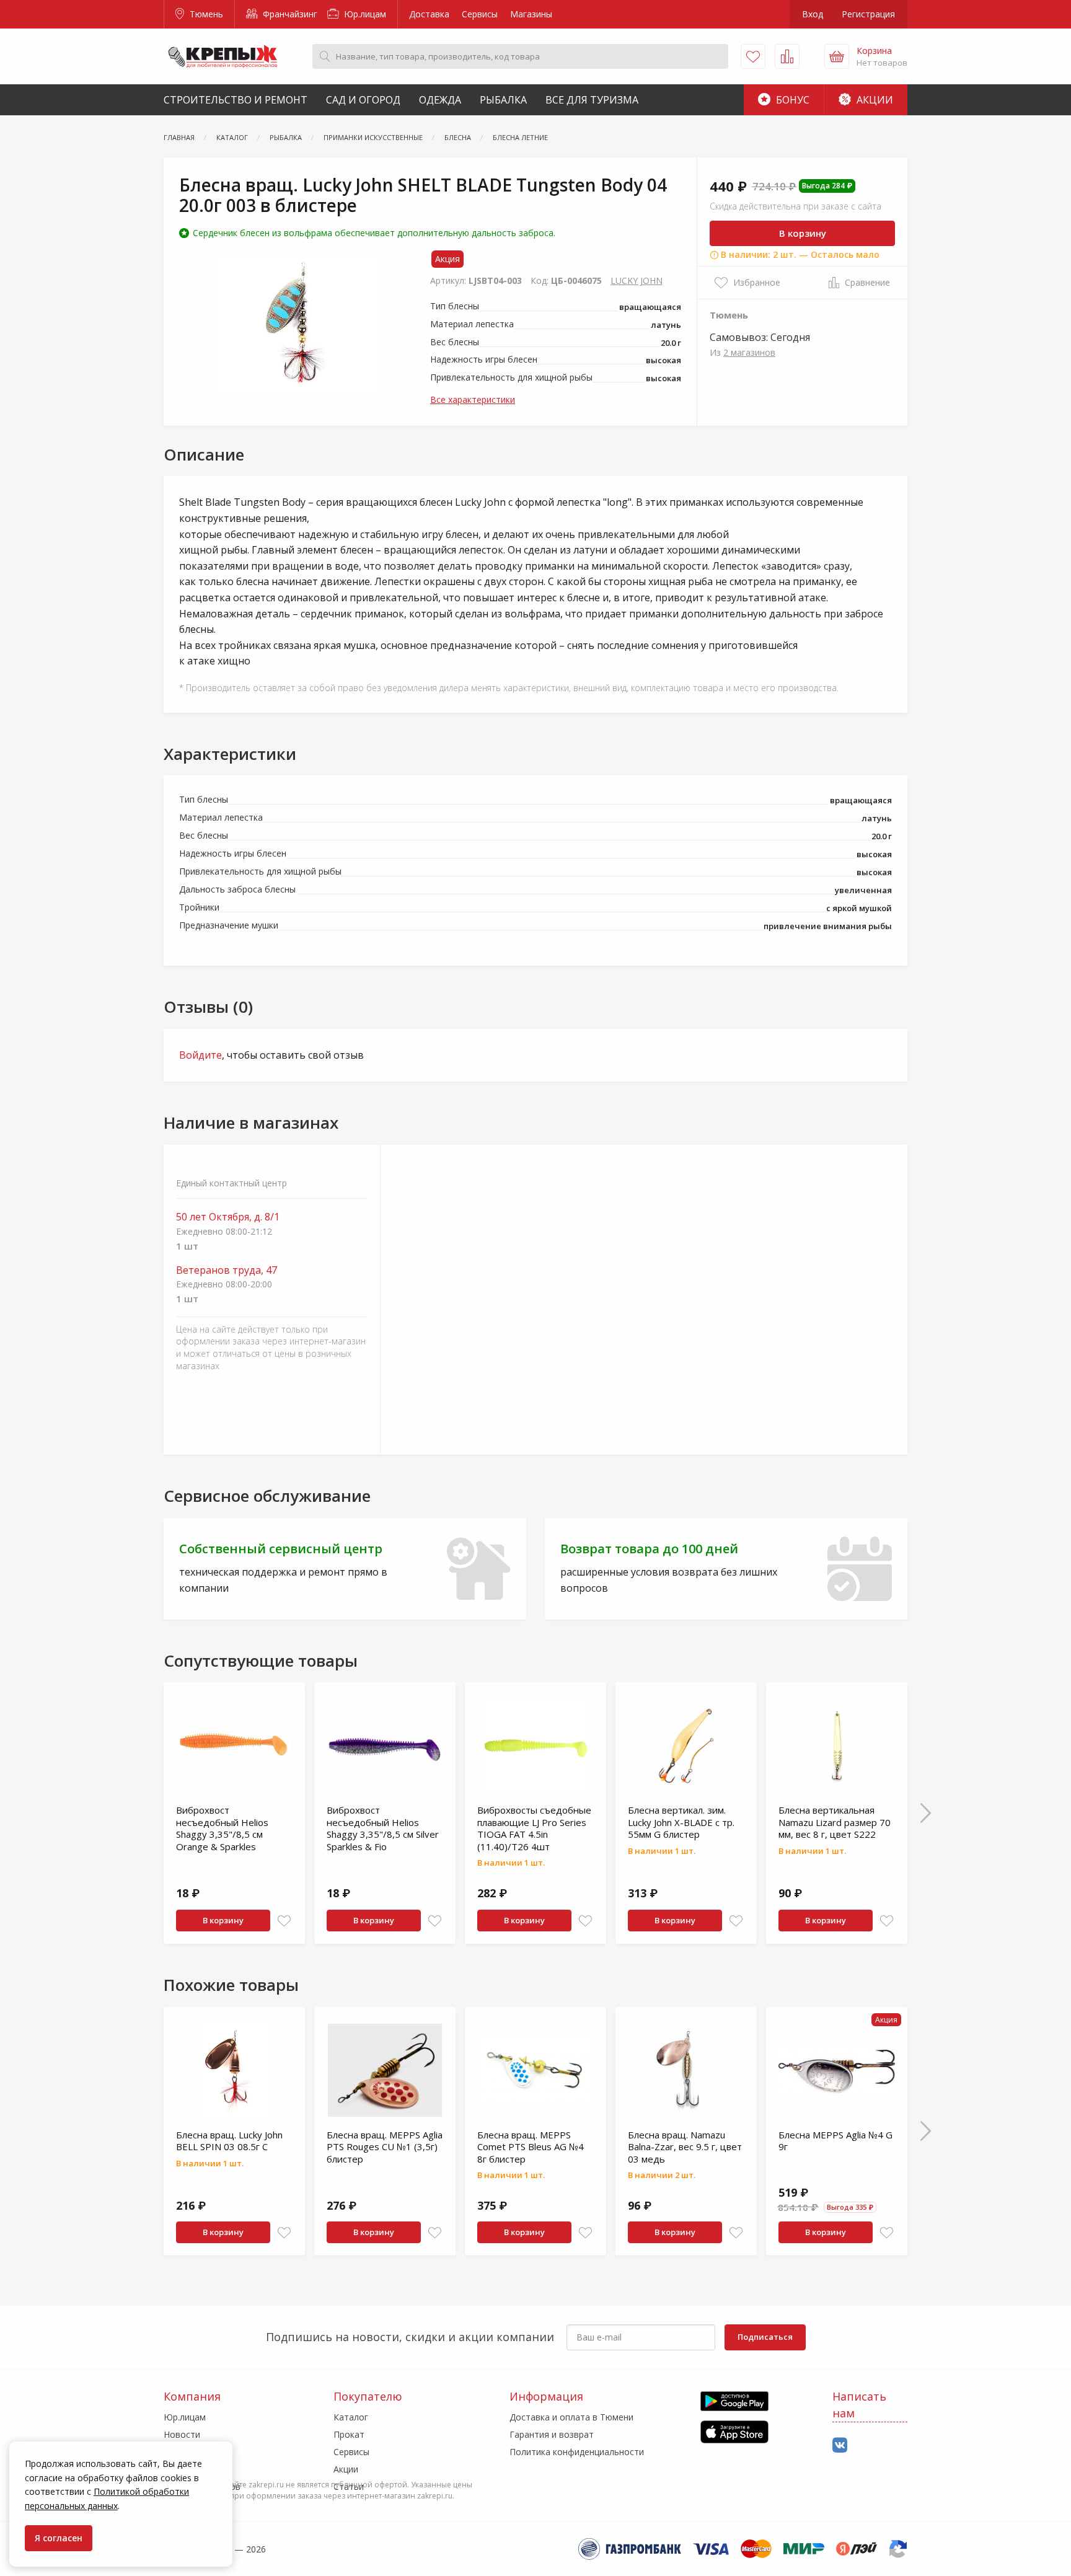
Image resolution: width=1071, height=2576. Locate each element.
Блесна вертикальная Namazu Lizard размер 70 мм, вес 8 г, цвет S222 (835, 1822)
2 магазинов (749, 352)
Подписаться (765, 2337)
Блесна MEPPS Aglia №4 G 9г (835, 2141)
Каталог (351, 2417)
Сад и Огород (363, 100)
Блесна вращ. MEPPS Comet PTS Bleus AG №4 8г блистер (531, 2147)
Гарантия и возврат (552, 2434)
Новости (182, 2434)
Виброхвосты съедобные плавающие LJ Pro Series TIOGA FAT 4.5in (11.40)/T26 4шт (534, 1828)
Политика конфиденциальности (577, 2452)
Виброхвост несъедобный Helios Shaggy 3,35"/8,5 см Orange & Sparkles (222, 1828)
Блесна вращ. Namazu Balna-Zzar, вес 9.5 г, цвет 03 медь (685, 2147)
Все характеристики (473, 399)
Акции (874, 100)
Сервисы (480, 14)
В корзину (803, 233)
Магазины (531, 14)
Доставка (429, 14)
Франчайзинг (289, 14)
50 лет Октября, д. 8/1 (228, 1217)
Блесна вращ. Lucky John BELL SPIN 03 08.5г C (229, 2141)
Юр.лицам (364, 14)
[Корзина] (837, 56)
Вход (813, 14)
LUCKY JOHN (637, 280)
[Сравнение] (787, 56)
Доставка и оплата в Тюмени (571, 2417)
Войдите (201, 1055)
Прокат (349, 2434)
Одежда (440, 100)
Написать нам (859, 2405)
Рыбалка (503, 100)
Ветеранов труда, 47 (227, 1270)
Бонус (791, 100)
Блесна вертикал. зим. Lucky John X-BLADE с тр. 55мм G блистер (681, 1822)
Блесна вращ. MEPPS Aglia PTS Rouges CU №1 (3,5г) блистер (385, 2147)
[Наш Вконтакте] (840, 2446)
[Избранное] (753, 56)
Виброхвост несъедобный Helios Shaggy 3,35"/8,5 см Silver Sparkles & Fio (383, 1828)
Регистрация (868, 14)
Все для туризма (592, 100)
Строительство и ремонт (236, 100)
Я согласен (59, 2538)
